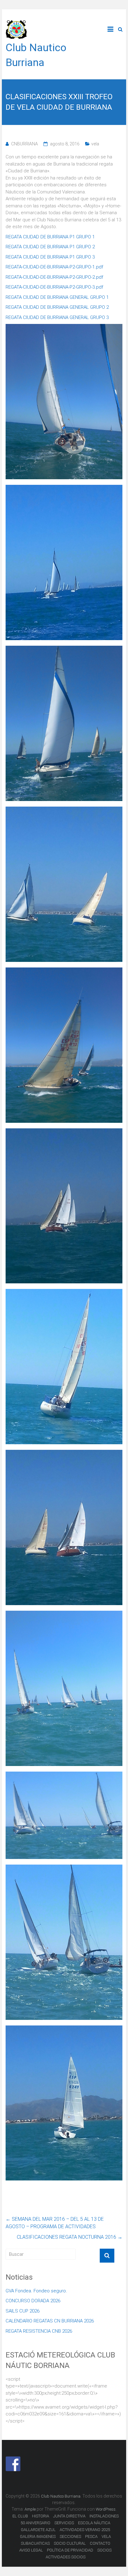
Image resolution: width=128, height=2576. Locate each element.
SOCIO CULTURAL (70, 2543)
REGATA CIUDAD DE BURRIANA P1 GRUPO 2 (50, 247)
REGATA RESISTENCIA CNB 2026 (39, 2331)
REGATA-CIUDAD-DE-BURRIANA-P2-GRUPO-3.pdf (54, 287)
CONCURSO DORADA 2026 (33, 2301)
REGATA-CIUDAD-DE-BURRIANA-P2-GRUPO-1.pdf (54, 267)
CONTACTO (100, 2543)
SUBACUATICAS (35, 2543)
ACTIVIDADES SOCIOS (66, 2557)
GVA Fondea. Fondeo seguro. (36, 2291)
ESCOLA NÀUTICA (94, 2523)
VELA (106, 2536)
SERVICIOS (64, 2523)
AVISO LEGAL (31, 2550)
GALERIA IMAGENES (38, 2536)
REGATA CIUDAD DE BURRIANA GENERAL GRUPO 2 (57, 307)
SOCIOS (104, 2550)
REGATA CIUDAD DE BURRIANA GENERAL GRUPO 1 (57, 297)
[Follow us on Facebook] (13, 2464)
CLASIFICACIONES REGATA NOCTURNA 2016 (70, 2237)
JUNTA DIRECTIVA (69, 2516)
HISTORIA (41, 2516)
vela (95, 144)
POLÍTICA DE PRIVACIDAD (70, 2550)
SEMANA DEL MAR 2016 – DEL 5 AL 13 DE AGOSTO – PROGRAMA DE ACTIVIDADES (55, 2223)
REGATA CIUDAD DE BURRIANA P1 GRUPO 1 (50, 237)
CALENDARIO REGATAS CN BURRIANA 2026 (50, 2321)
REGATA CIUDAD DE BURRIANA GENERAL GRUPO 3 (57, 317)
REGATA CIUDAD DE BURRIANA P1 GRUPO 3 (50, 257)
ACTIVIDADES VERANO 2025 (85, 2530)
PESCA (91, 2536)
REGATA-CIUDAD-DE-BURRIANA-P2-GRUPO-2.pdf (54, 277)
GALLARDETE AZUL (38, 2530)
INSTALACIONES (104, 2516)
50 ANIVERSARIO (35, 2523)
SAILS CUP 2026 (23, 2311)
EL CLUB (20, 2516)
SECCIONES (70, 2536)
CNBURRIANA (25, 144)
